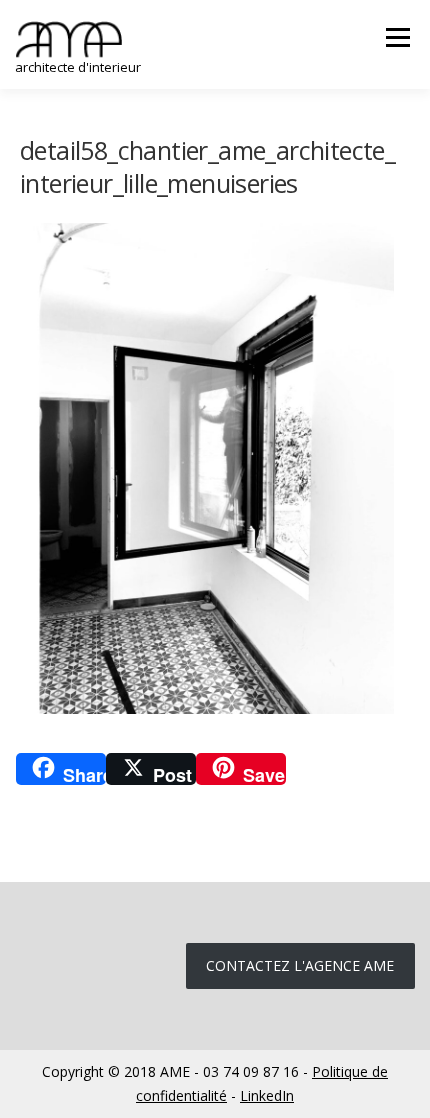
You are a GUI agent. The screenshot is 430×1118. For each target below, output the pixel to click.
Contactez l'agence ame (300, 965)
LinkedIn (267, 1095)
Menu (396, 37)
